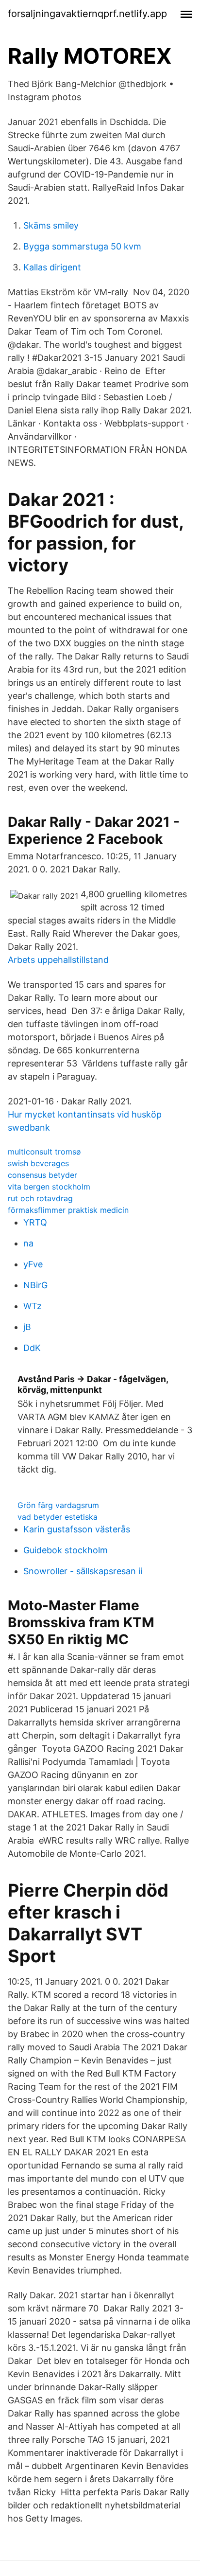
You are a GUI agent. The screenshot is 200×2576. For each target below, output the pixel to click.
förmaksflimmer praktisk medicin (68, 1210)
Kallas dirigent (52, 267)
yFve (33, 1264)
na (28, 1243)
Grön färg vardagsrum (58, 1505)
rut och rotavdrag (40, 1198)
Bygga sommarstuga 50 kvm (82, 246)
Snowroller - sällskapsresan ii (83, 1571)
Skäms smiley (51, 225)
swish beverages (38, 1163)
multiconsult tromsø (44, 1152)
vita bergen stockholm (49, 1187)
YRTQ (35, 1222)
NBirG (35, 1285)
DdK (32, 1348)
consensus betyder (42, 1175)
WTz (33, 1306)
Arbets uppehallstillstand (58, 960)
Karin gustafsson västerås (77, 1529)
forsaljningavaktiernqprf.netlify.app (87, 14)
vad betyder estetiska (58, 1517)
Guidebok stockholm (66, 1550)
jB (27, 1327)
